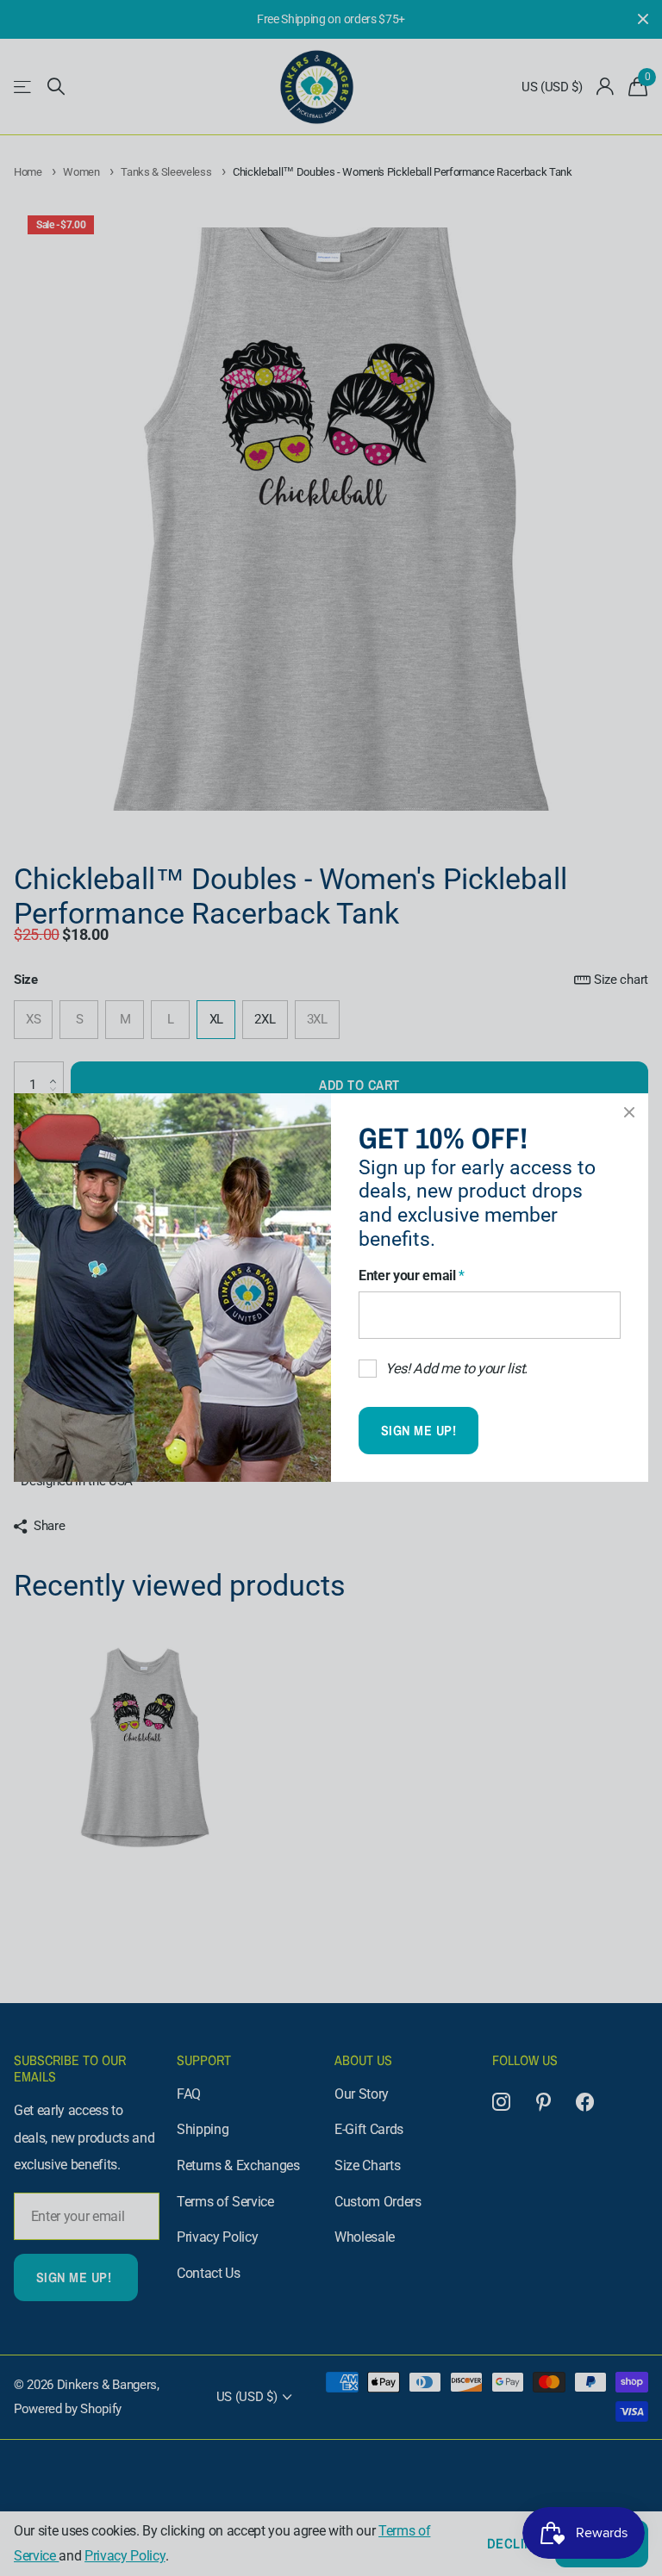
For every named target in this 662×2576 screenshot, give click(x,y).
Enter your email (411, 1276)
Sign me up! (418, 1431)
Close (629, 1112)
